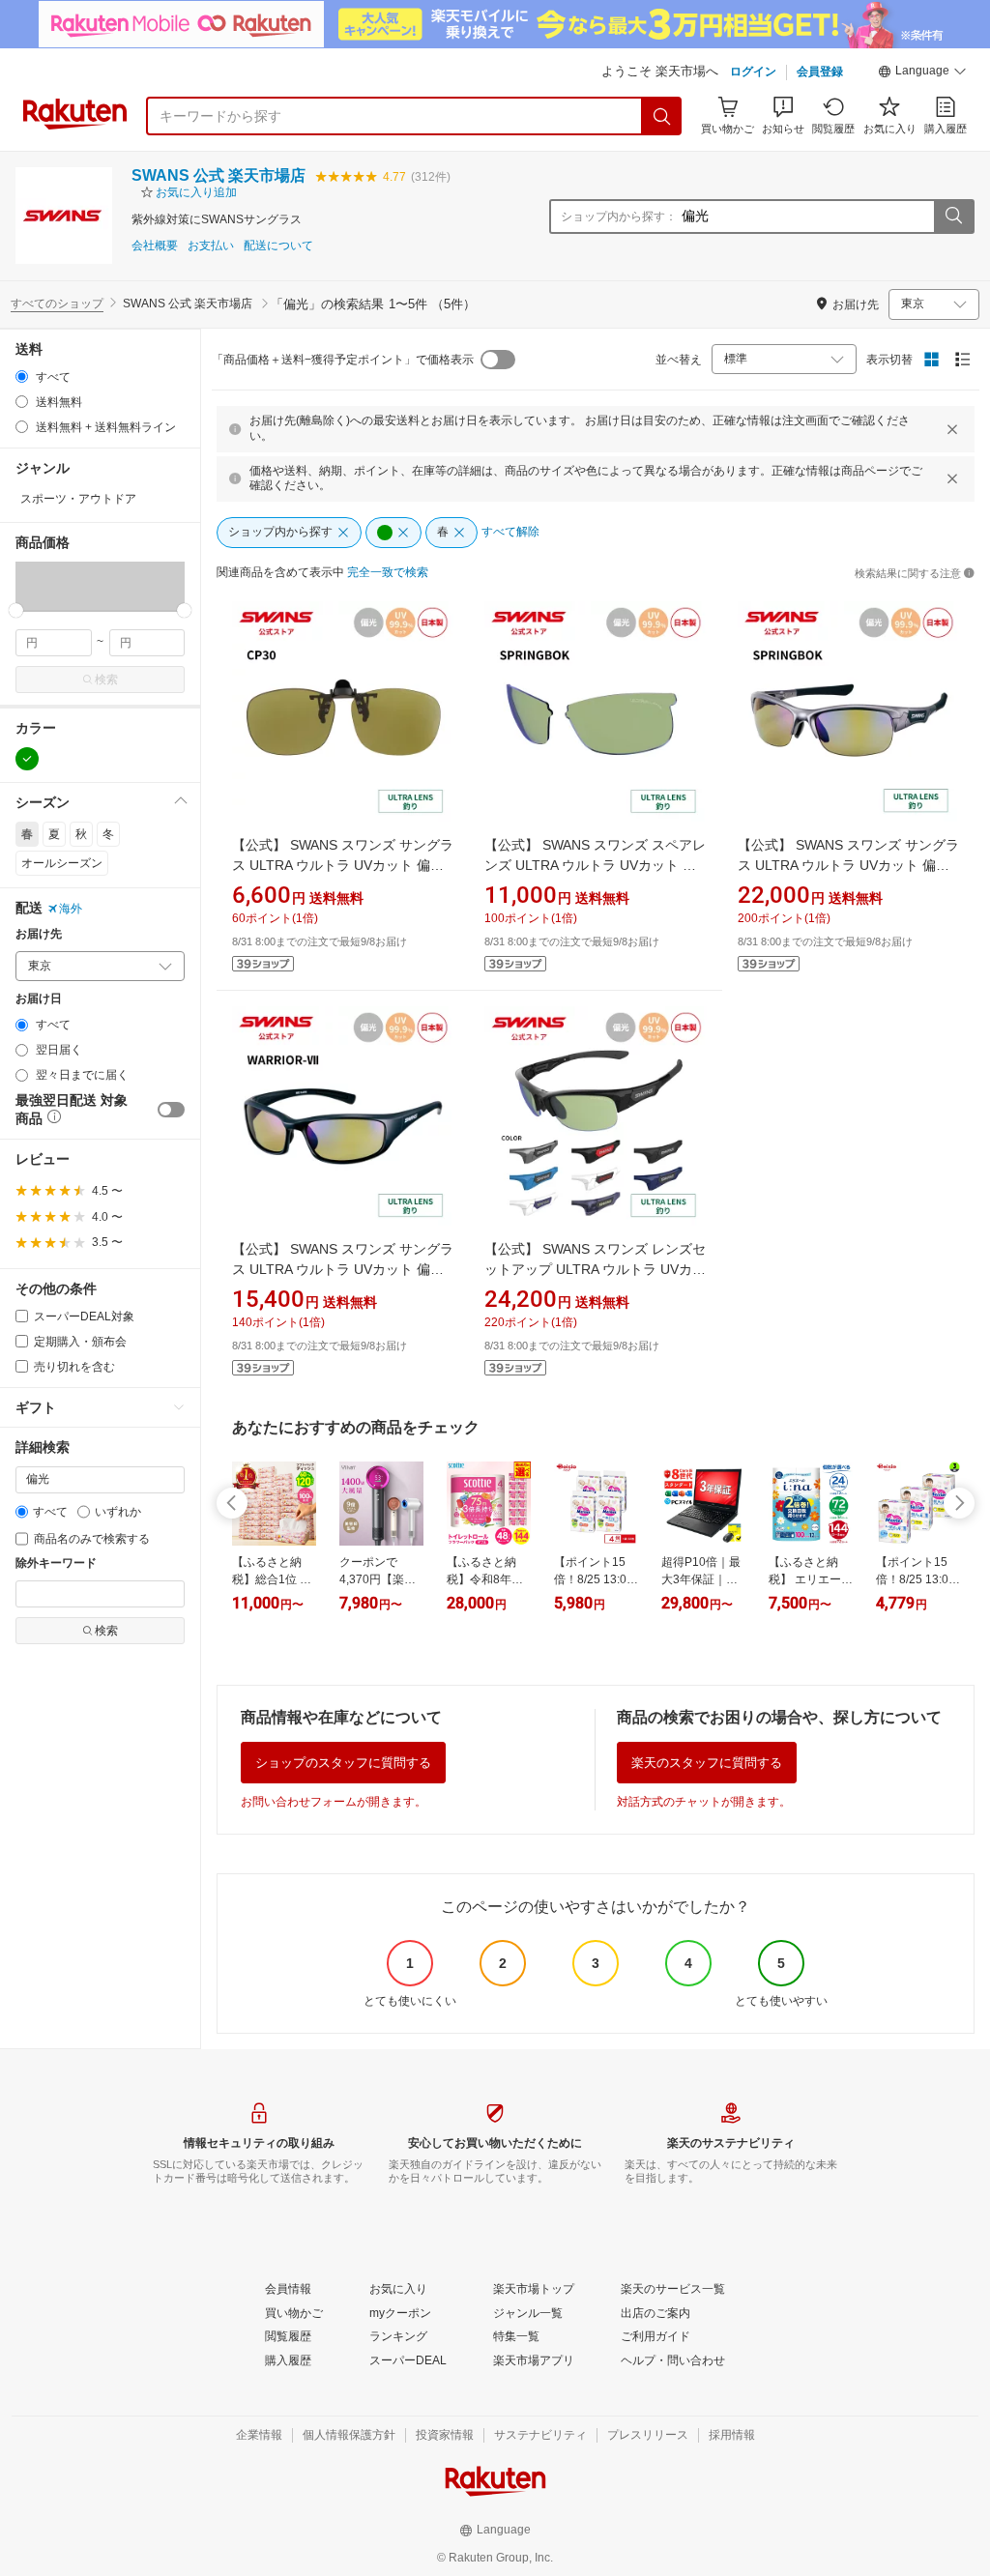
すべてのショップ (57, 304)
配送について (278, 246)
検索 (106, 680)
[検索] (662, 116)
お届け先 (39, 934)
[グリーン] (27, 759)
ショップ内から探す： (619, 217)
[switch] (171, 1110)
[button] (922, 73)
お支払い (211, 246)
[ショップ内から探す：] (953, 217)
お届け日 (39, 999)
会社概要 (155, 246)
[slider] (16, 610)
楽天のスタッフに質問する (707, 1763)
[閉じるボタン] (952, 429)
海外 (71, 909)
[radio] (22, 376)
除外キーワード (56, 1563)
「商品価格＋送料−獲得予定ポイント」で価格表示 (343, 360)
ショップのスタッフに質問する (343, 1763)
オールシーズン (62, 863)
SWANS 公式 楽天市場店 (218, 175)
